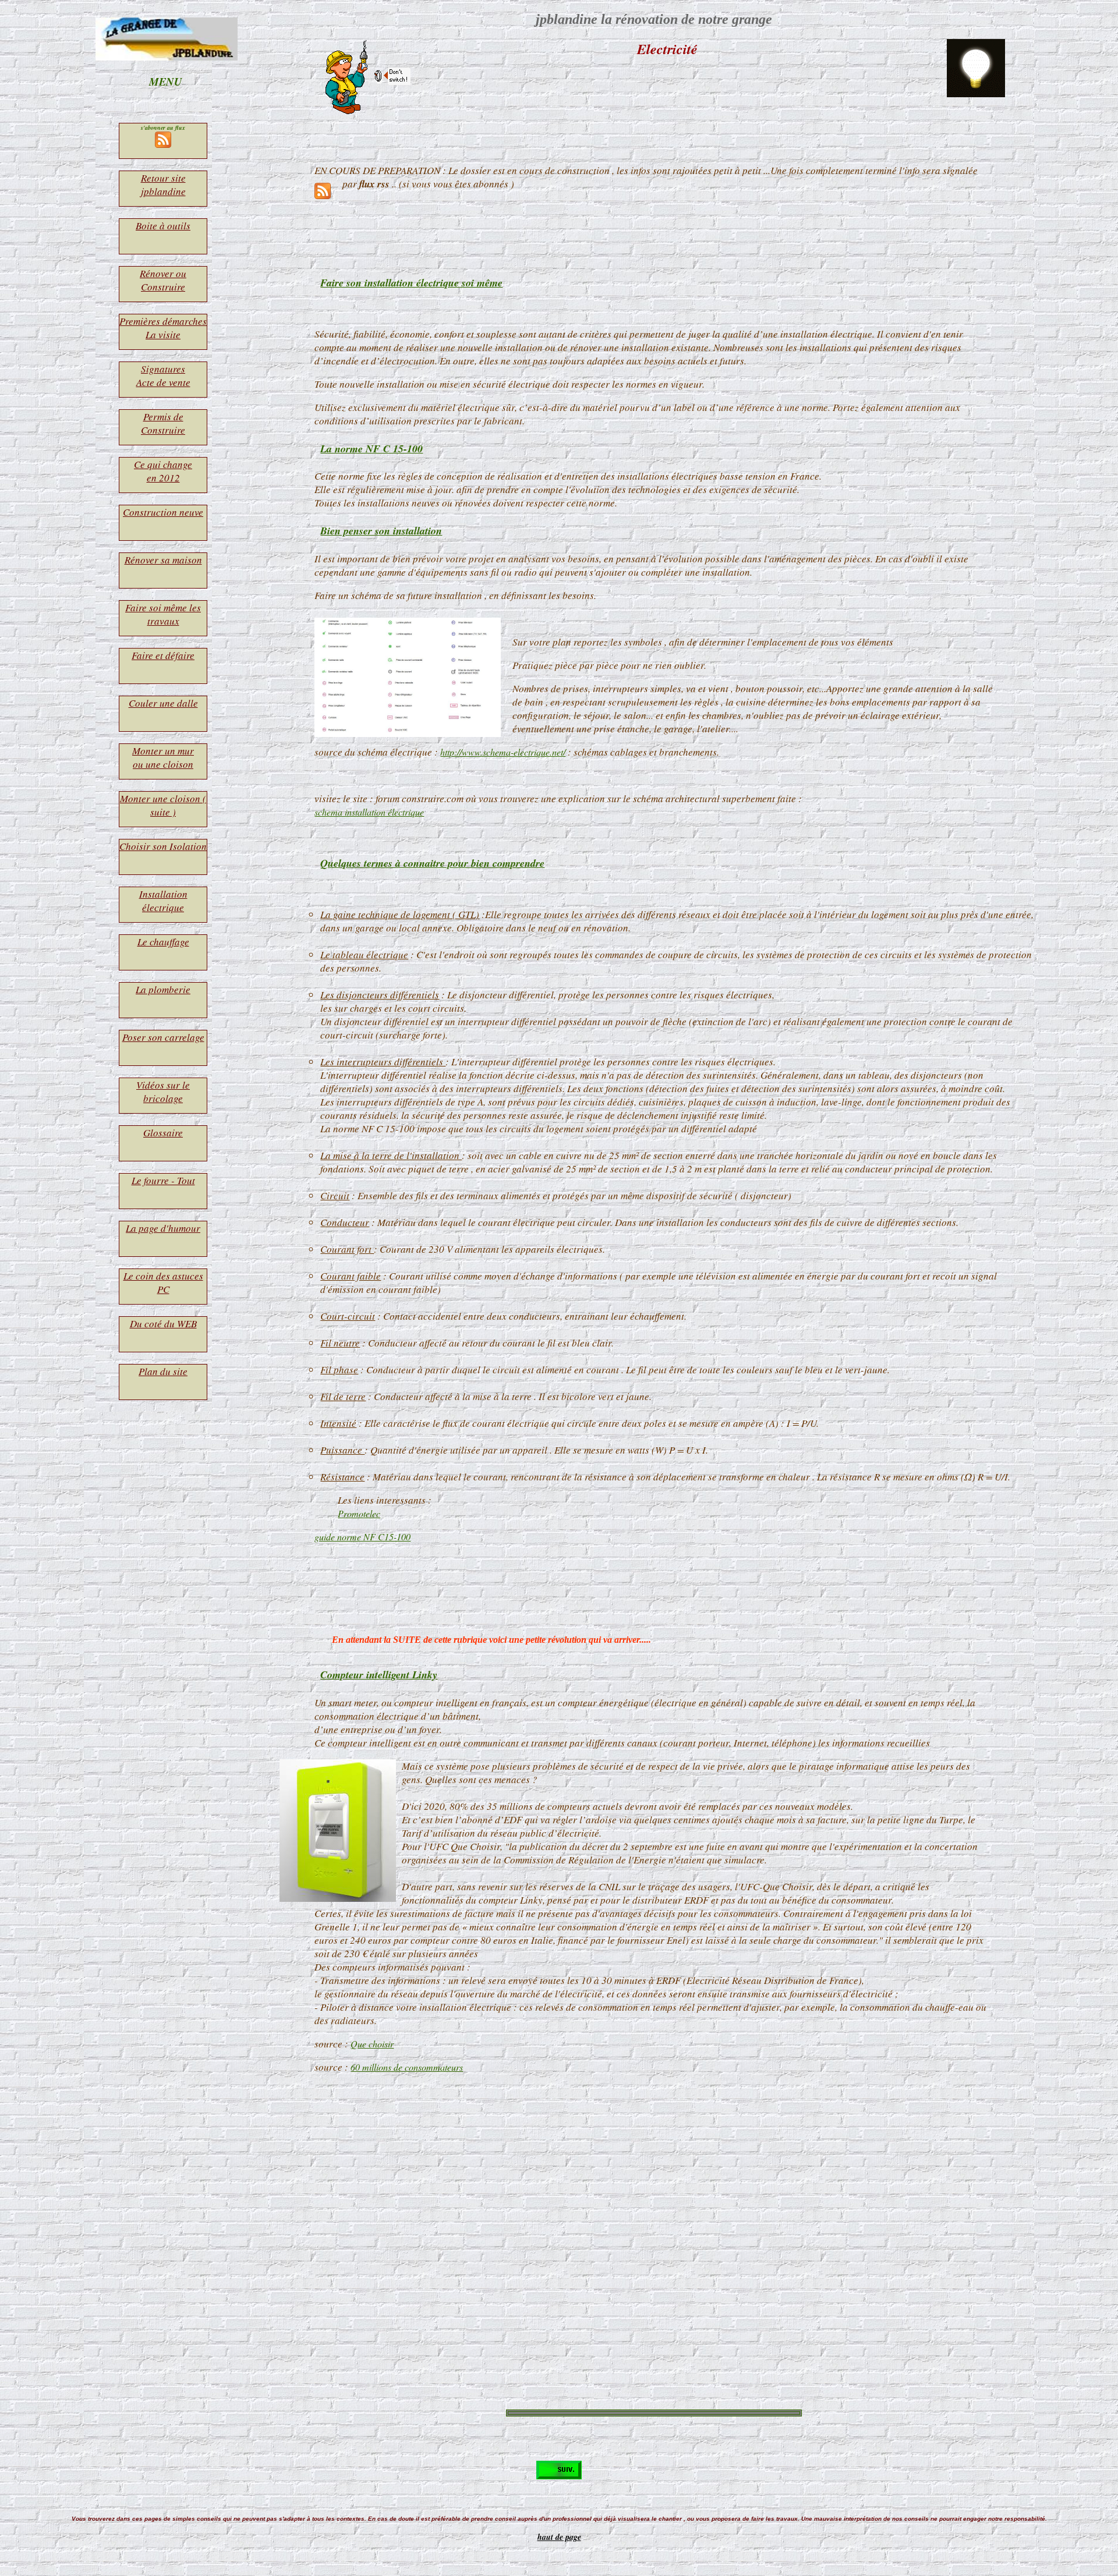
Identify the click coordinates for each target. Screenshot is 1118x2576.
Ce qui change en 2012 (163, 471)
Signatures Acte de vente (163, 375)
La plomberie (163, 989)
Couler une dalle (163, 703)
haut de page (559, 2537)
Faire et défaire (163, 655)
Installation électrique (163, 901)
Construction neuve (163, 512)
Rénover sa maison (163, 560)
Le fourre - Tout (163, 1180)
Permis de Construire (163, 423)
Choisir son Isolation (163, 846)
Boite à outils (163, 226)
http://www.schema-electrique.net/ (503, 752)
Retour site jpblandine (163, 185)
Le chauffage (163, 942)
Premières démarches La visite (163, 328)
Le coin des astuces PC (163, 1282)
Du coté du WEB (163, 1324)
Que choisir (372, 2044)
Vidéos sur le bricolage (163, 1092)
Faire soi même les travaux (163, 614)
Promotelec (359, 1513)
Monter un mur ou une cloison (163, 757)
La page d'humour (163, 1228)
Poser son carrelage (163, 1037)
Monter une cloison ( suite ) (163, 805)
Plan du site (163, 1371)
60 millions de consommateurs (407, 2067)
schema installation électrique (369, 812)
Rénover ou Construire (163, 280)
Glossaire (163, 1133)
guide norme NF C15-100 (362, 1537)
